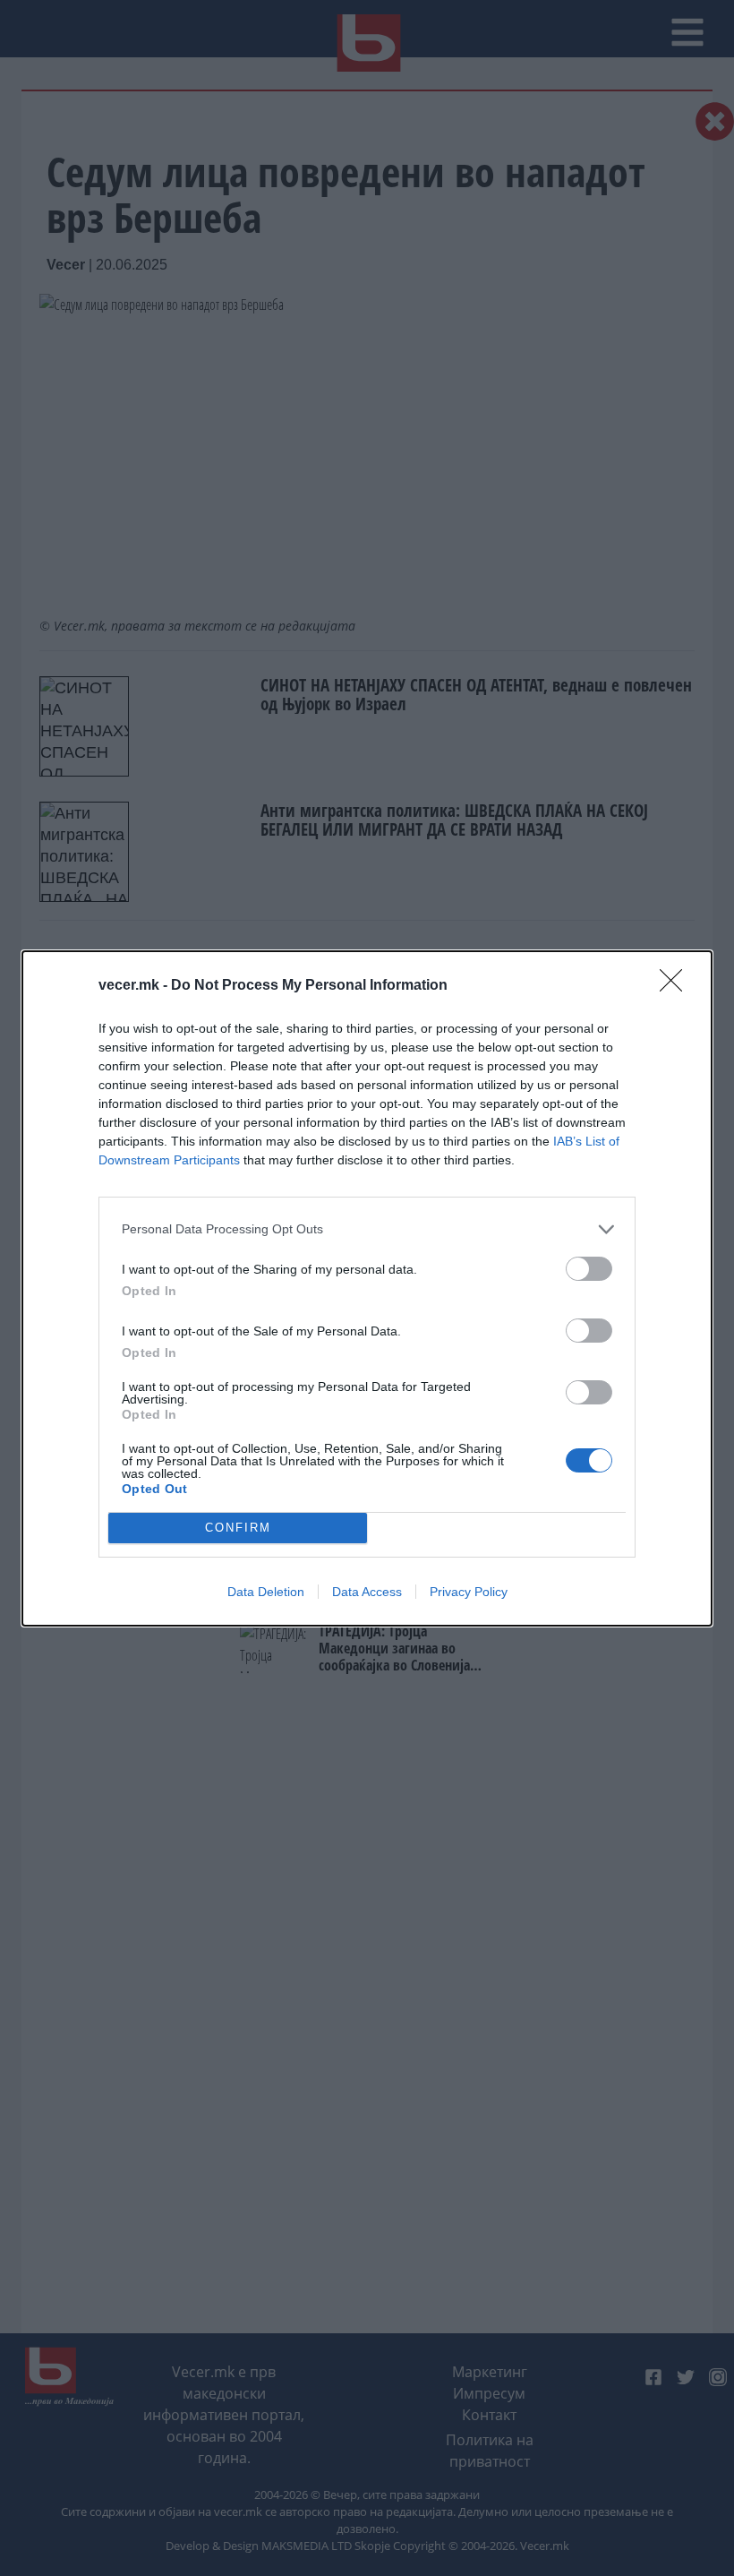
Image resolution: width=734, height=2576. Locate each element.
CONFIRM (238, 1528)
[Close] (677, 986)
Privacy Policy (469, 1592)
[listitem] (367, 1229)
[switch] (589, 1269)
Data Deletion (266, 1592)
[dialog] (367, 1288)
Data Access (367, 1592)
